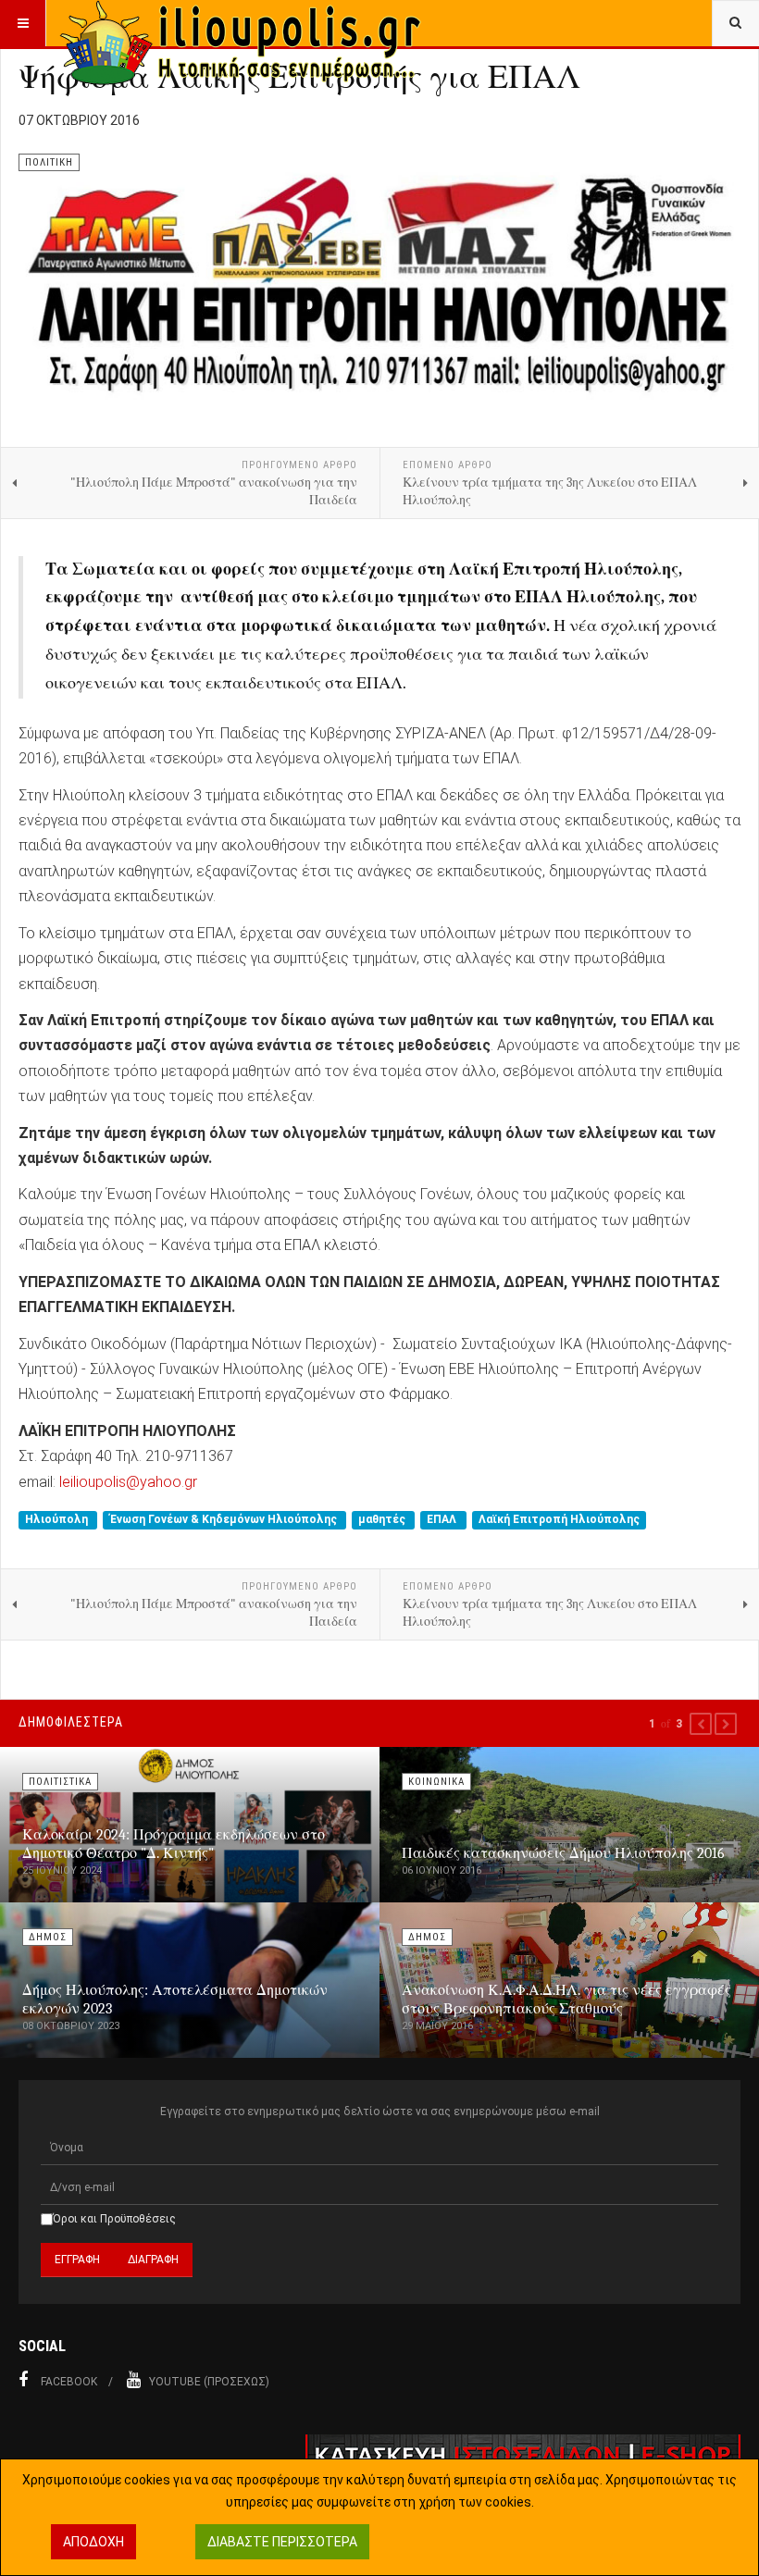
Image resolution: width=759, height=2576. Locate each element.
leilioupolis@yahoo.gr (128, 1482)
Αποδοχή (93, 2542)
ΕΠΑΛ (443, 1519)
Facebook (69, 2382)
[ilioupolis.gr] (243, 23)
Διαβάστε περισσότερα (282, 2542)
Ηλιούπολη (58, 1519)
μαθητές (383, 1519)
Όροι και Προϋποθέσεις (114, 2219)
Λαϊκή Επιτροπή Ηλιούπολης (559, 1519)
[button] (701, 1724)
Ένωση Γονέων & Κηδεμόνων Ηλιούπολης (225, 1519)
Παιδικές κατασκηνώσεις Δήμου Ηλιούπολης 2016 (563, 1853)
